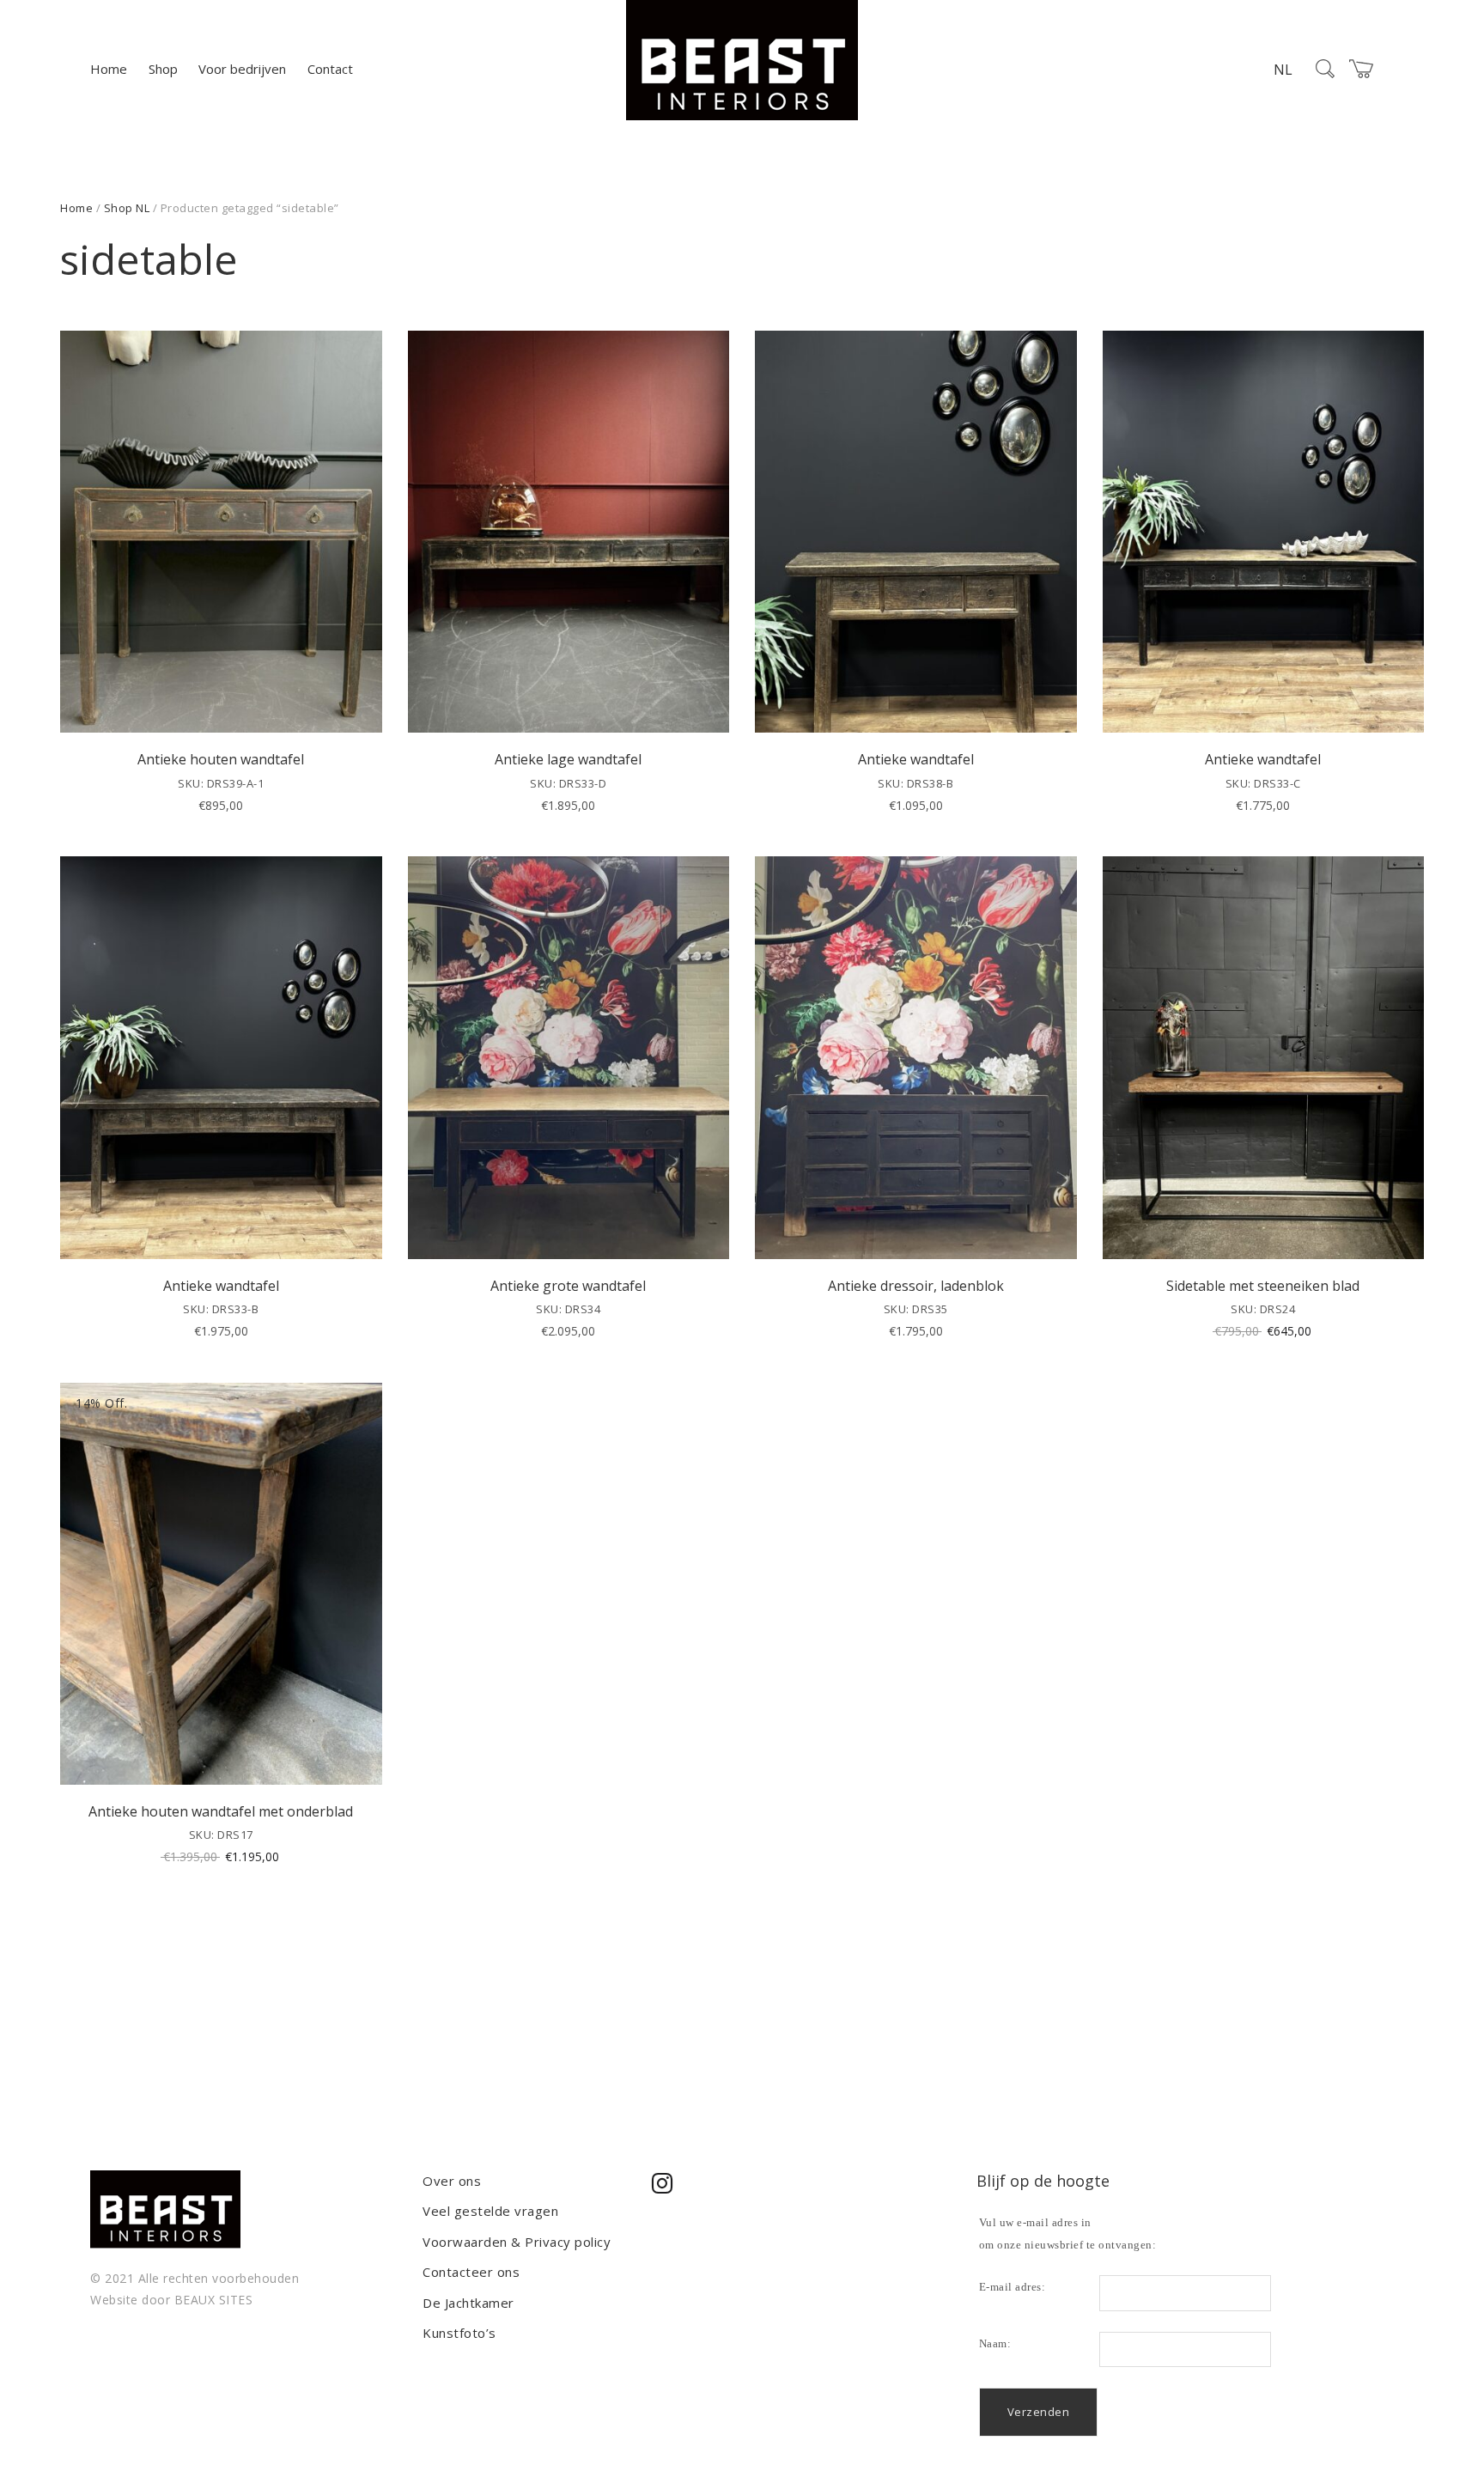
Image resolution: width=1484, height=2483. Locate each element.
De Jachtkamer (468, 2303)
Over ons (452, 2181)
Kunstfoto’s (459, 2333)
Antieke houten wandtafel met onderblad (221, 1811)
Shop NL (127, 208)
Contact (330, 69)
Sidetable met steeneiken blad (1263, 1286)
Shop (163, 69)
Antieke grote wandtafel (568, 1286)
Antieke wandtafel (916, 759)
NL (1283, 70)
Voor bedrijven (242, 69)
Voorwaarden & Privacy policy (517, 2242)
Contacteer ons (471, 2272)
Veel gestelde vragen (490, 2211)
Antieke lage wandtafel (568, 759)
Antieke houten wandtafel (221, 759)
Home (109, 69)
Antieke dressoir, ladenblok (916, 1286)
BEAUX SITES (214, 2300)
